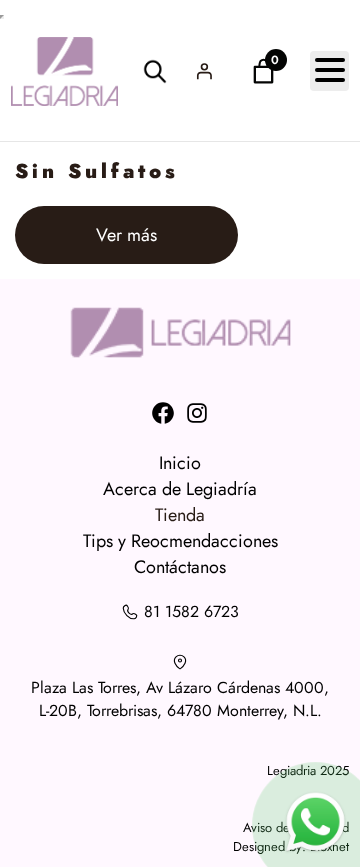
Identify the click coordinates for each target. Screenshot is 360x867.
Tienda (180, 515)
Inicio (180, 463)
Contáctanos (180, 567)
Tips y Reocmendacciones (180, 541)
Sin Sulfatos (97, 171)
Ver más (155, 242)
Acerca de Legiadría (180, 489)
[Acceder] (204, 71)
